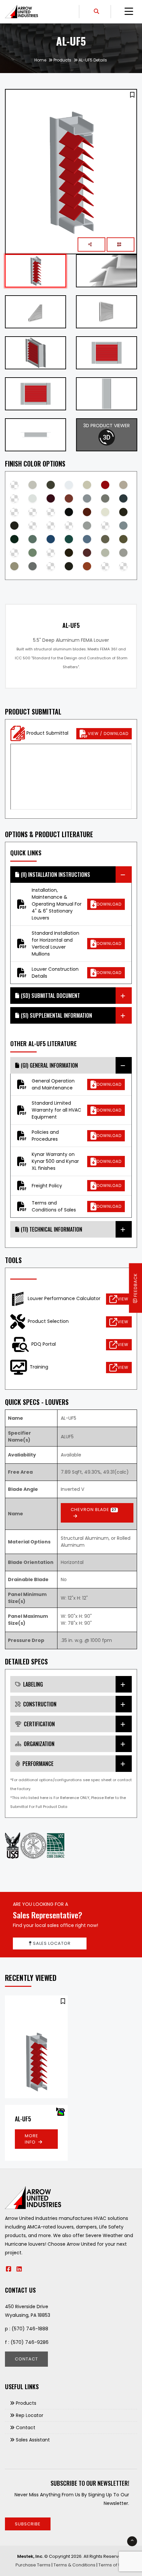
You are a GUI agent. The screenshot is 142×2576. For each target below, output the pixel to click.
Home (40, 60)
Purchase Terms (33, 2565)
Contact (26, 2359)
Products (62, 60)
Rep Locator (30, 2415)
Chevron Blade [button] (94, 1510)
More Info (32, 2139)
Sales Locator (51, 1943)
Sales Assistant (33, 2440)
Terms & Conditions (74, 2565)
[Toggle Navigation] (129, 12)
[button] (132, 95)
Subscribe (28, 2524)
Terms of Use (112, 2565)
